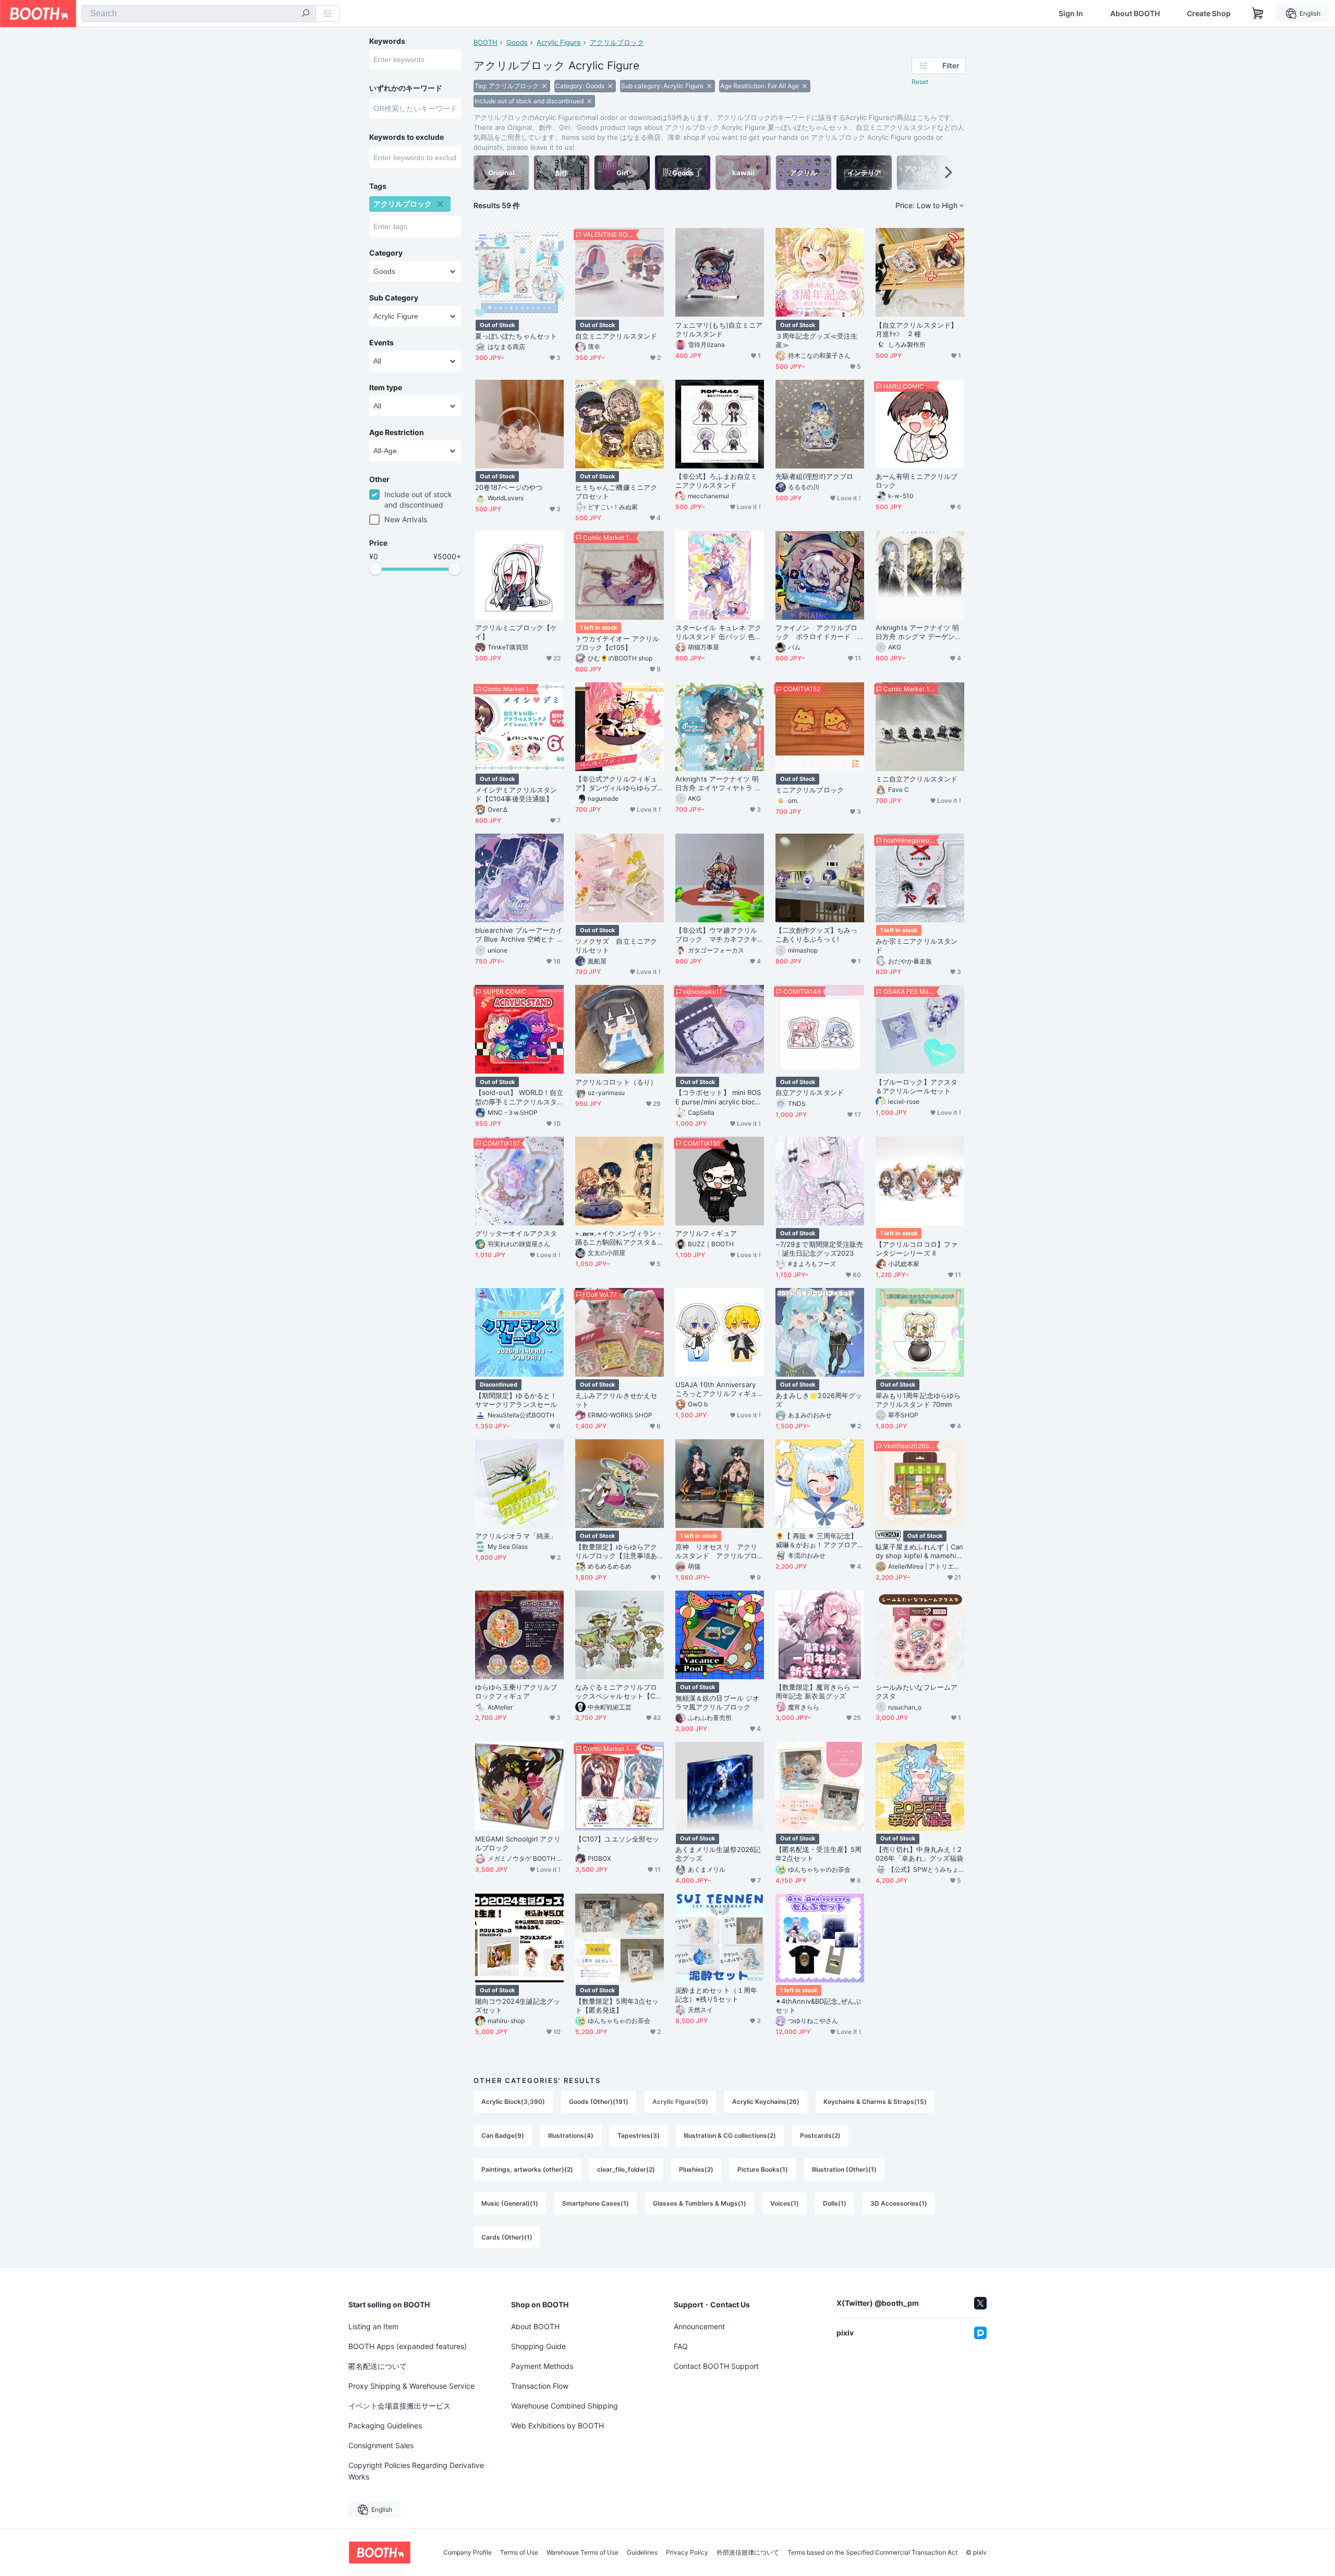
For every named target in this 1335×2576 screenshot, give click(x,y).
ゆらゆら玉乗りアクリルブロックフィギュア (516, 1692)
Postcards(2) (820, 2135)
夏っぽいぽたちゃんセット (516, 336)
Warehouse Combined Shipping (565, 2406)
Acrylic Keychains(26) (766, 2102)
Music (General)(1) (510, 2203)
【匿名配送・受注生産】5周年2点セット (818, 1854)
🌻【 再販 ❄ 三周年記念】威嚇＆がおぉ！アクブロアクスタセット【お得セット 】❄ (816, 1540)
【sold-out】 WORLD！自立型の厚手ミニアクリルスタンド (519, 1097)
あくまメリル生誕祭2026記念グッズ (718, 1854)
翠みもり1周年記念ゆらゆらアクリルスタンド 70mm (918, 1400)
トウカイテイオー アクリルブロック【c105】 (617, 643)
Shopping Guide (538, 2346)
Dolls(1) (835, 2203)
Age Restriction (397, 432)
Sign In (1071, 14)
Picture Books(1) (763, 2169)
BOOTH (486, 42)
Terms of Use (519, 2553)
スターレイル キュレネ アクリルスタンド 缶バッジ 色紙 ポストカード (718, 632)
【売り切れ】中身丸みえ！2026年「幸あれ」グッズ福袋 (919, 1854)
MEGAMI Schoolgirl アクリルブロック (518, 1843)
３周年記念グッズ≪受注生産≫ (816, 340)
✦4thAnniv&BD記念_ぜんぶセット (818, 2006)
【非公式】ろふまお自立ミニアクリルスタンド (716, 481)
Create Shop (1209, 14)
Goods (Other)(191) (599, 2102)
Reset (920, 82)
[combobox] (199, 14)
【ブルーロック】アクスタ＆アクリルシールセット (917, 1086)
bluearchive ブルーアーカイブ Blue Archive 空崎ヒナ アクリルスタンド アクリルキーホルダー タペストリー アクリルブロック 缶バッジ (519, 935)
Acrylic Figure (559, 42)
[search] (306, 14)
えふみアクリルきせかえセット (616, 1400)
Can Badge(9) (503, 2135)
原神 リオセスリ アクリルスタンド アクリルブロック (716, 1551)
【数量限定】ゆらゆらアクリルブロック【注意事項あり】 (616, 1551)
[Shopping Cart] (1258, 14)
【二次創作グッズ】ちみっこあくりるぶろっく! (816, 935)
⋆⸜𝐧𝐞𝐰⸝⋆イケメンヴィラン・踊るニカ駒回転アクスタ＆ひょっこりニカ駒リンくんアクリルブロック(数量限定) (619, 1238)
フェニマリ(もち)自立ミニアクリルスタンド (719, 329)
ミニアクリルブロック (810, 790)
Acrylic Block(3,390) (513, 2102)
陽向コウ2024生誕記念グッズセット (518, 2006)
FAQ (681, 2346)
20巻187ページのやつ (509, 487)
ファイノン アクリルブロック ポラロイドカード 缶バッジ (816, 632)
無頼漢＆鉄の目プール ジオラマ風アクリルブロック (717, 1702)
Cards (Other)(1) (507, 2237)
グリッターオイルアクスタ (516, 1233)
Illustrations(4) (571, 2135)
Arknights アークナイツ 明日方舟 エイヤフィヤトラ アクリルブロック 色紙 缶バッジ (718, 784)
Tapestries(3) (639, 2135)
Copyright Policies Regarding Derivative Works (416, 2471)
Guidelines (642, 2553)
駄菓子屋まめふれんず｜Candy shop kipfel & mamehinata (920, 1551)
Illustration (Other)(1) (844, 2169)
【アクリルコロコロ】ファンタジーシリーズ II (917, 1249)
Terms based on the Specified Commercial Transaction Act (872, 2553)
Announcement (699, 2326)
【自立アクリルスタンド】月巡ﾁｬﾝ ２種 (917, 329)
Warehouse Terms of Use (582, 2553)
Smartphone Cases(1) (596, 2203)
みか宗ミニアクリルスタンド (917, 946)
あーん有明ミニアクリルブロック (917, 481)
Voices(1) (785, 2203)
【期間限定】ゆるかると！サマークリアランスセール (516, 1400)
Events (381, 343)
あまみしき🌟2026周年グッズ (819, 1400)
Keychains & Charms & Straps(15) (875, 2102)
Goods (517, 42)
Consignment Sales (381, 2445)
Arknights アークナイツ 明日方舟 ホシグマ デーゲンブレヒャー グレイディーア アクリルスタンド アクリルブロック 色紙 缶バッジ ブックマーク (920, 632)
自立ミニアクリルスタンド (616, 336)
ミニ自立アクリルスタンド (917, 779)
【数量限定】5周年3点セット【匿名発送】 (617, 2006)
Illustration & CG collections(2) (730, 2135)
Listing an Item (373, 2326)
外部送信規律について (748, 2553)
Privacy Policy (687, 2553)
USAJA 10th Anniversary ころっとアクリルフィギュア (716, 1389)
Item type (386, 388)
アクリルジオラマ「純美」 (516, 1536)
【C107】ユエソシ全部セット (617, 1843)
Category (386, 253)
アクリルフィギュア (706, 1233)
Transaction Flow (540, 2386)
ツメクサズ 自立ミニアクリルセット (616, 946)
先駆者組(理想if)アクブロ (814, 476)
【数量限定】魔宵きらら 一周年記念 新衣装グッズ (817, 1692)
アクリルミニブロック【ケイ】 (516, 632)
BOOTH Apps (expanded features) (408, 2346)
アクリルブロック (617, 42)
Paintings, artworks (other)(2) (527, 2169)
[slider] (375, 569)
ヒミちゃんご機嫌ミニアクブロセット (616, 492)
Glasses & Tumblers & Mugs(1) (700, 2203)
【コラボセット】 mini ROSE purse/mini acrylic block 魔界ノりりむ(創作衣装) (718, 1097)
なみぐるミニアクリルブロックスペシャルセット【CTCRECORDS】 (617, 1692)
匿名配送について (378, 2366)
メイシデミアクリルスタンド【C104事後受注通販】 (516, 794)
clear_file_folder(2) (626, 2169)
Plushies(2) (696, 2169)
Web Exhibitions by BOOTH (557, 2425)
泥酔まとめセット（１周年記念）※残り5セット (716, 1995)
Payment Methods (542, 2366)
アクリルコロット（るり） (616, 1082)
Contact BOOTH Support (716, 2366)
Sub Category (394, 298)
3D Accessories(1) (899, 2203)
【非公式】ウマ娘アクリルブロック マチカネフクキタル (716, 935)
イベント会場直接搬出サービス (399, 2406)
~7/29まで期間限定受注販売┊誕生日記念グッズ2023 (819, 1249)
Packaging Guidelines (385, 2425)
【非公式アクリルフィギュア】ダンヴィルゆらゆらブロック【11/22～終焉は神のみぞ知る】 (618, 784)
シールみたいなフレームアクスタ (917, 1692)
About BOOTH (1135, 14)
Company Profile (468, 2553)
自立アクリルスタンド (810, 1092)
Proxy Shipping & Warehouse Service (411, 2386)
